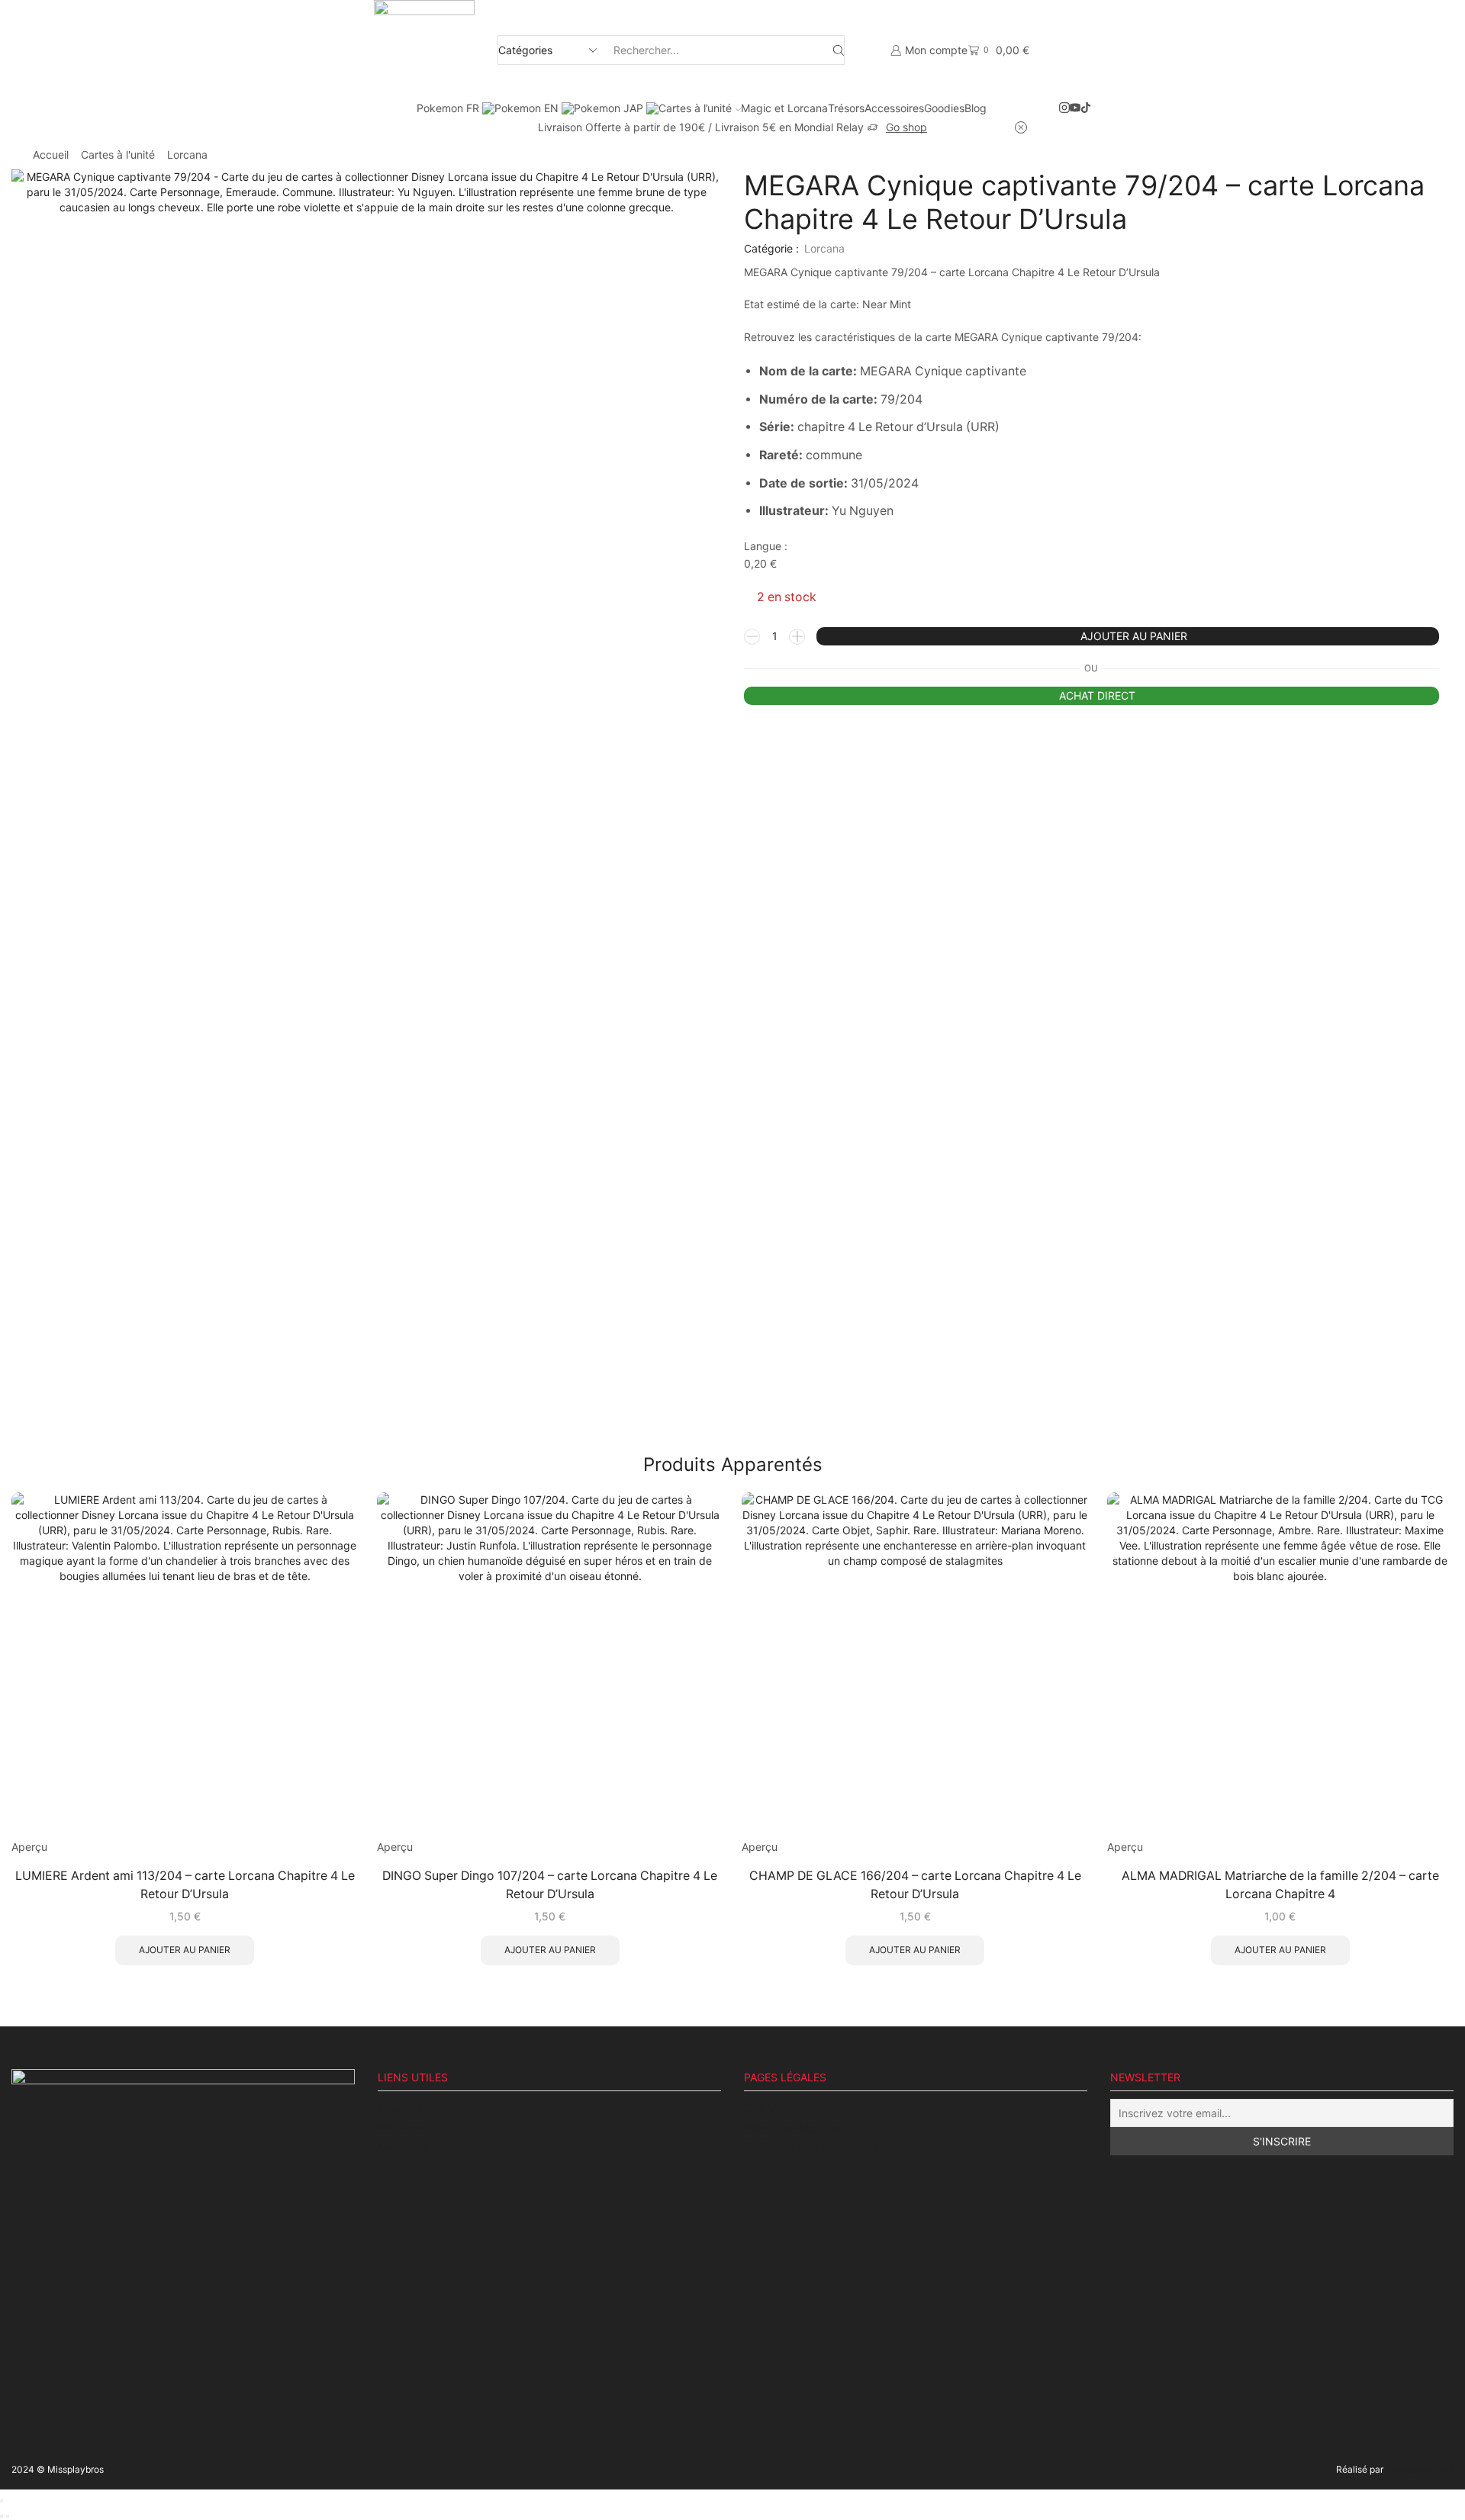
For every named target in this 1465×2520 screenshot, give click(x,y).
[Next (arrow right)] (8, 2516)
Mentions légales (792, 2127)
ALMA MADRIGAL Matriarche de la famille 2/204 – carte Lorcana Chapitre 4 (1280, 1885)
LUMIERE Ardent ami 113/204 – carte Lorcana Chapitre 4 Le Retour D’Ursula (185, 1885)
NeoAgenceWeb (1420, 2469)
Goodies (944, 108)
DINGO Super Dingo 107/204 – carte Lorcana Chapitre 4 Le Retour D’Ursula (550, 1885)
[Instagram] (1064, 108)
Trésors (846, 108)
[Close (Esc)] (2, 2501)
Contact (401, 2108)
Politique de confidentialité (821, 2147)
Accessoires (894, 108)
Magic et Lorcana (784, 108)
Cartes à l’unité (695, 108)
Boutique (403, 2127)
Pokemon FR (449, 108)
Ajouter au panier (1134, 636)
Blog (976, 108)
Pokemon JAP (610, 108)
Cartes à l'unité (118, 154)
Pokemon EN (528, 108)
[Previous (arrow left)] (2, 2516)
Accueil (51, 154)
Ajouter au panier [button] (185, 1950)
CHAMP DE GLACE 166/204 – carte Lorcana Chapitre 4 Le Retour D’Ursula (915, 1885)
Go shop (906, 127)
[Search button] (839, 50)
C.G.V (760, 2108)
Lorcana (187, 154)
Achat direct (1097, 695)
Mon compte (414, 2147)
